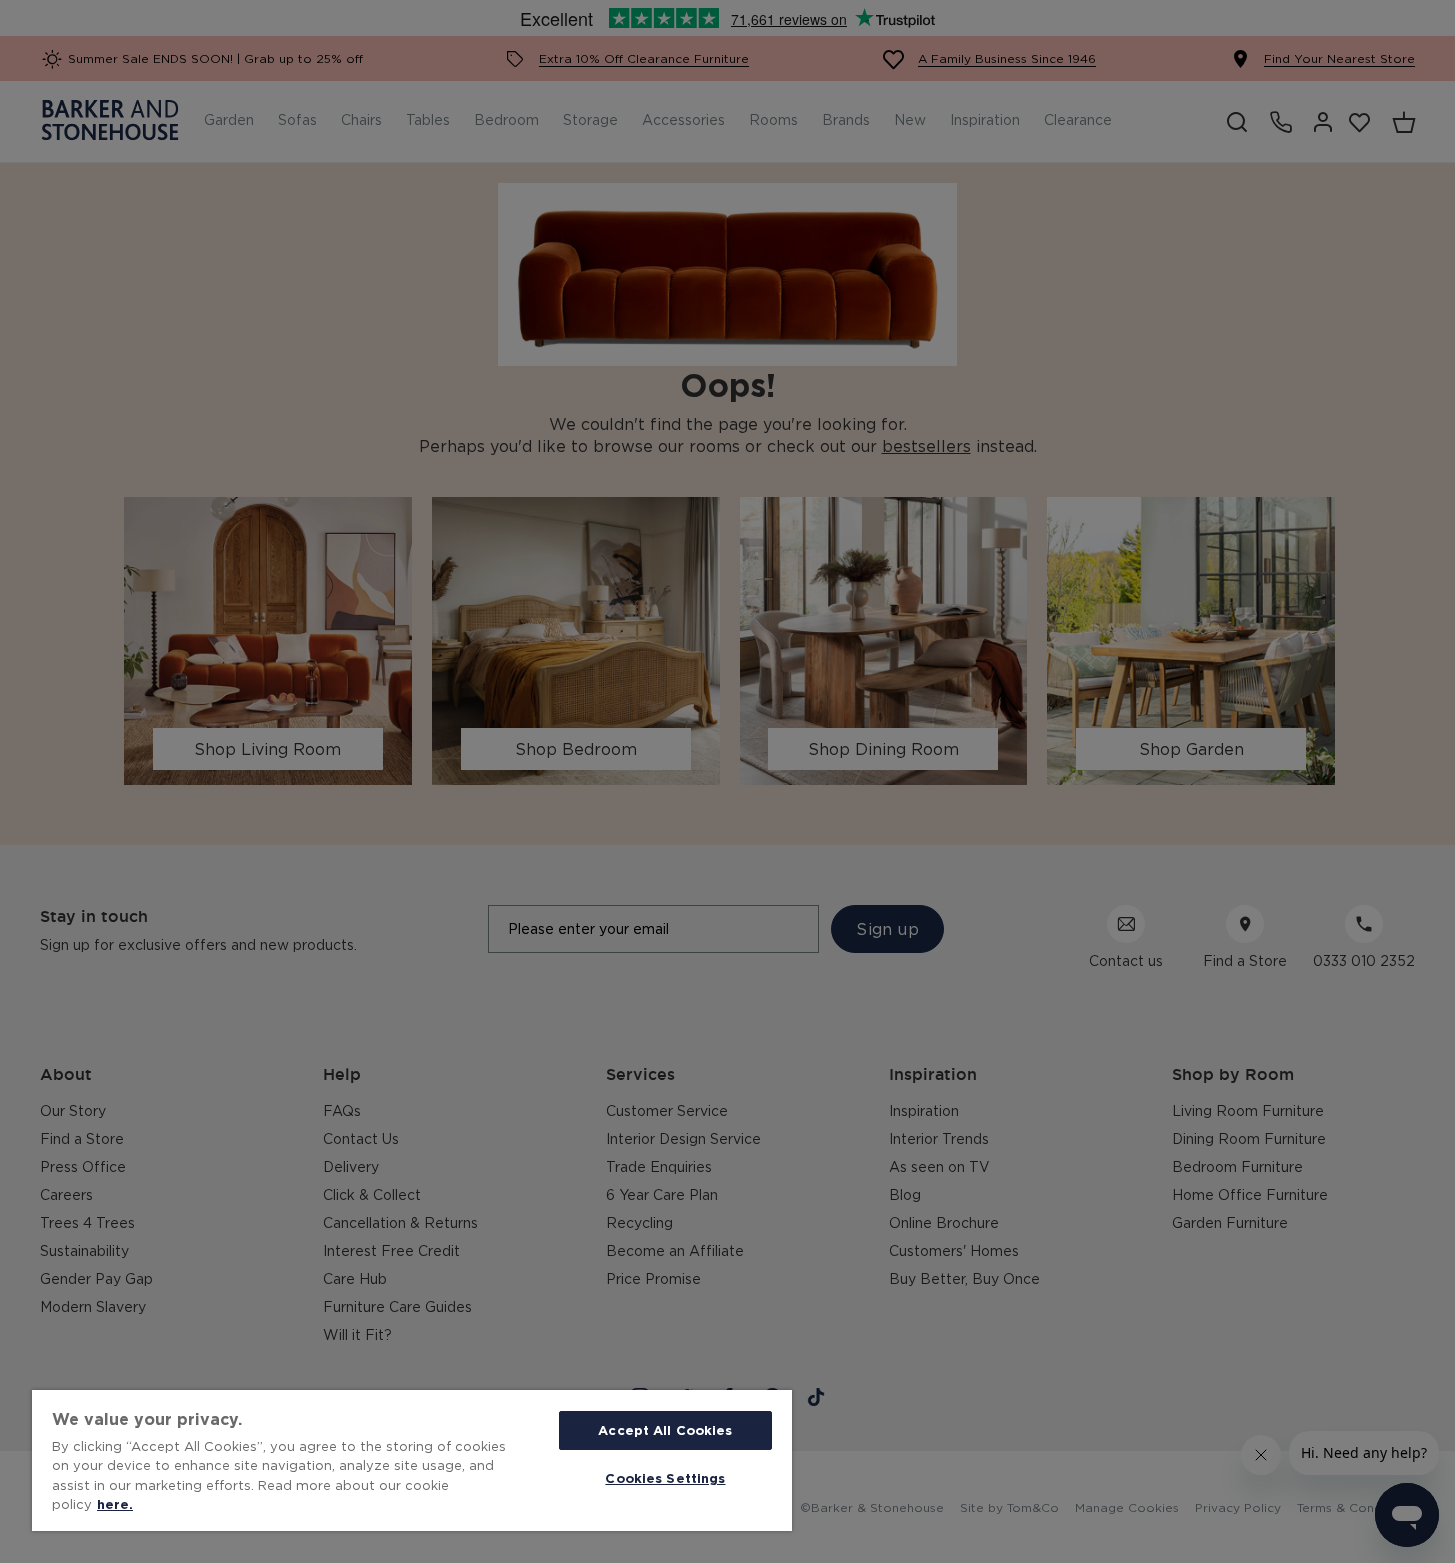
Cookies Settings (665, 1478)
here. (115, 1504)
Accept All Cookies (665, 1430)
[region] (412, 1460)
